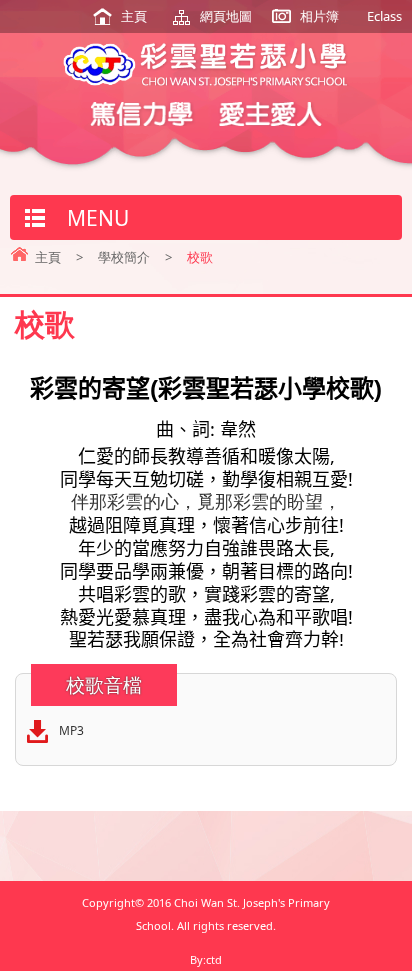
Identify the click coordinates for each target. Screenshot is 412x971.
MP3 (71, 730)
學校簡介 (124, 257)
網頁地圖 (226, 16)
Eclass (384, 16)
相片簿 (319, 16)
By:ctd (206, 959)
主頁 (134, 16)
